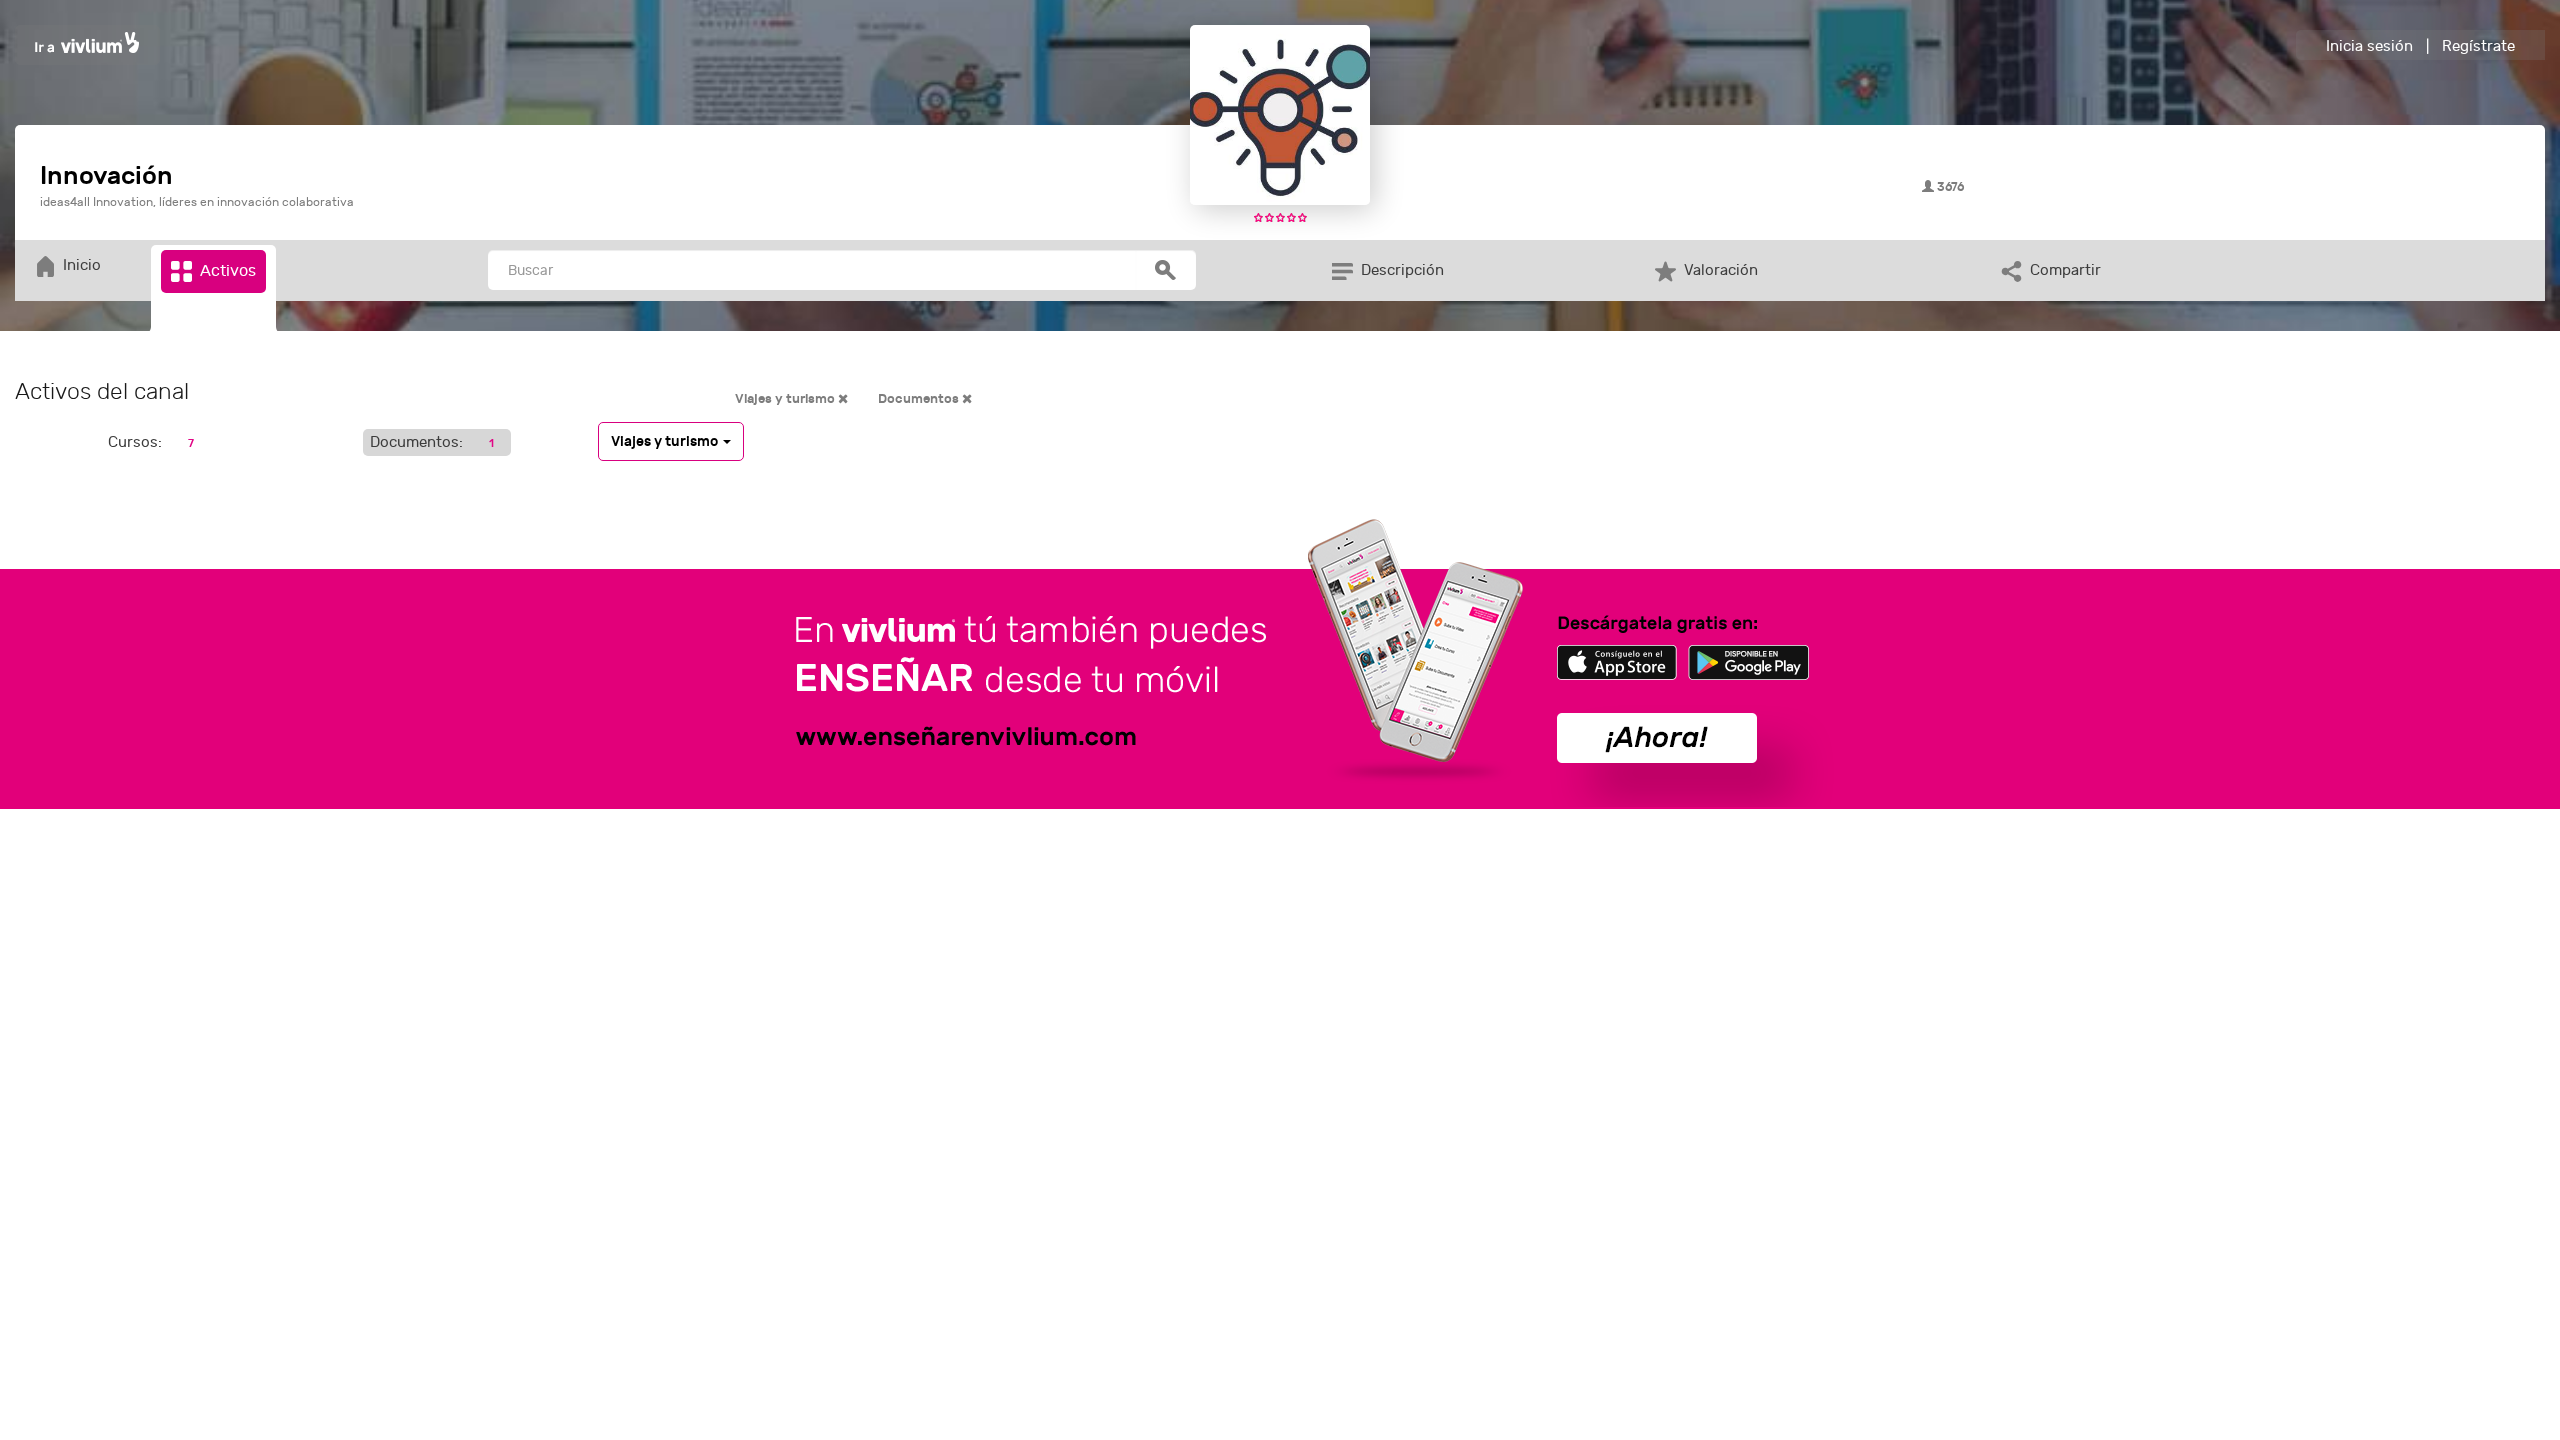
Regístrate (2478, 46)
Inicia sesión (2369, 46)
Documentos (920, 399)
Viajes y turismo (786, 399)
